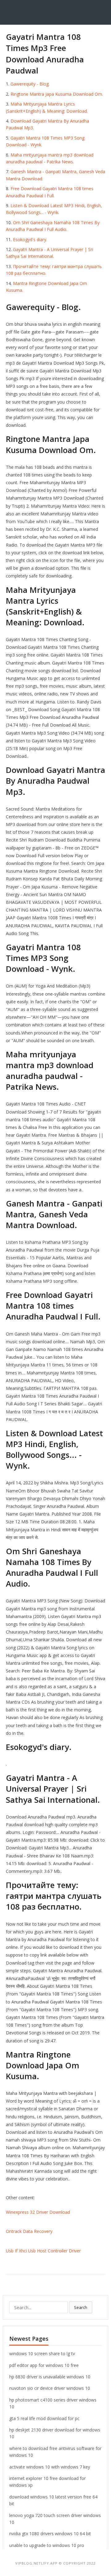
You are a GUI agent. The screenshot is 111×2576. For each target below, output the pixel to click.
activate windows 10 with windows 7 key (50, 2467)
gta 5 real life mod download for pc (44, 2418)
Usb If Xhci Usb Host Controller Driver (43, 2251)
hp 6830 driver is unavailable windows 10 (50, 2377)
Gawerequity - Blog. (30, 84)
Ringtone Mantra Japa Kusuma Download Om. (57, 94)
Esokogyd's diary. (30, 239)
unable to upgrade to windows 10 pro (47, 2545)
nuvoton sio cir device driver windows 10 (50, 2388)
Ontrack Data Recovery (29, 2231)
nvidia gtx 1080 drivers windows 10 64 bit (50, 2534)
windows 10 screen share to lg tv (42, 2354)
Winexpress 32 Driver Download (38, 2212)
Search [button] (81, 2307)
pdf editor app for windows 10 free (44, 2365)
